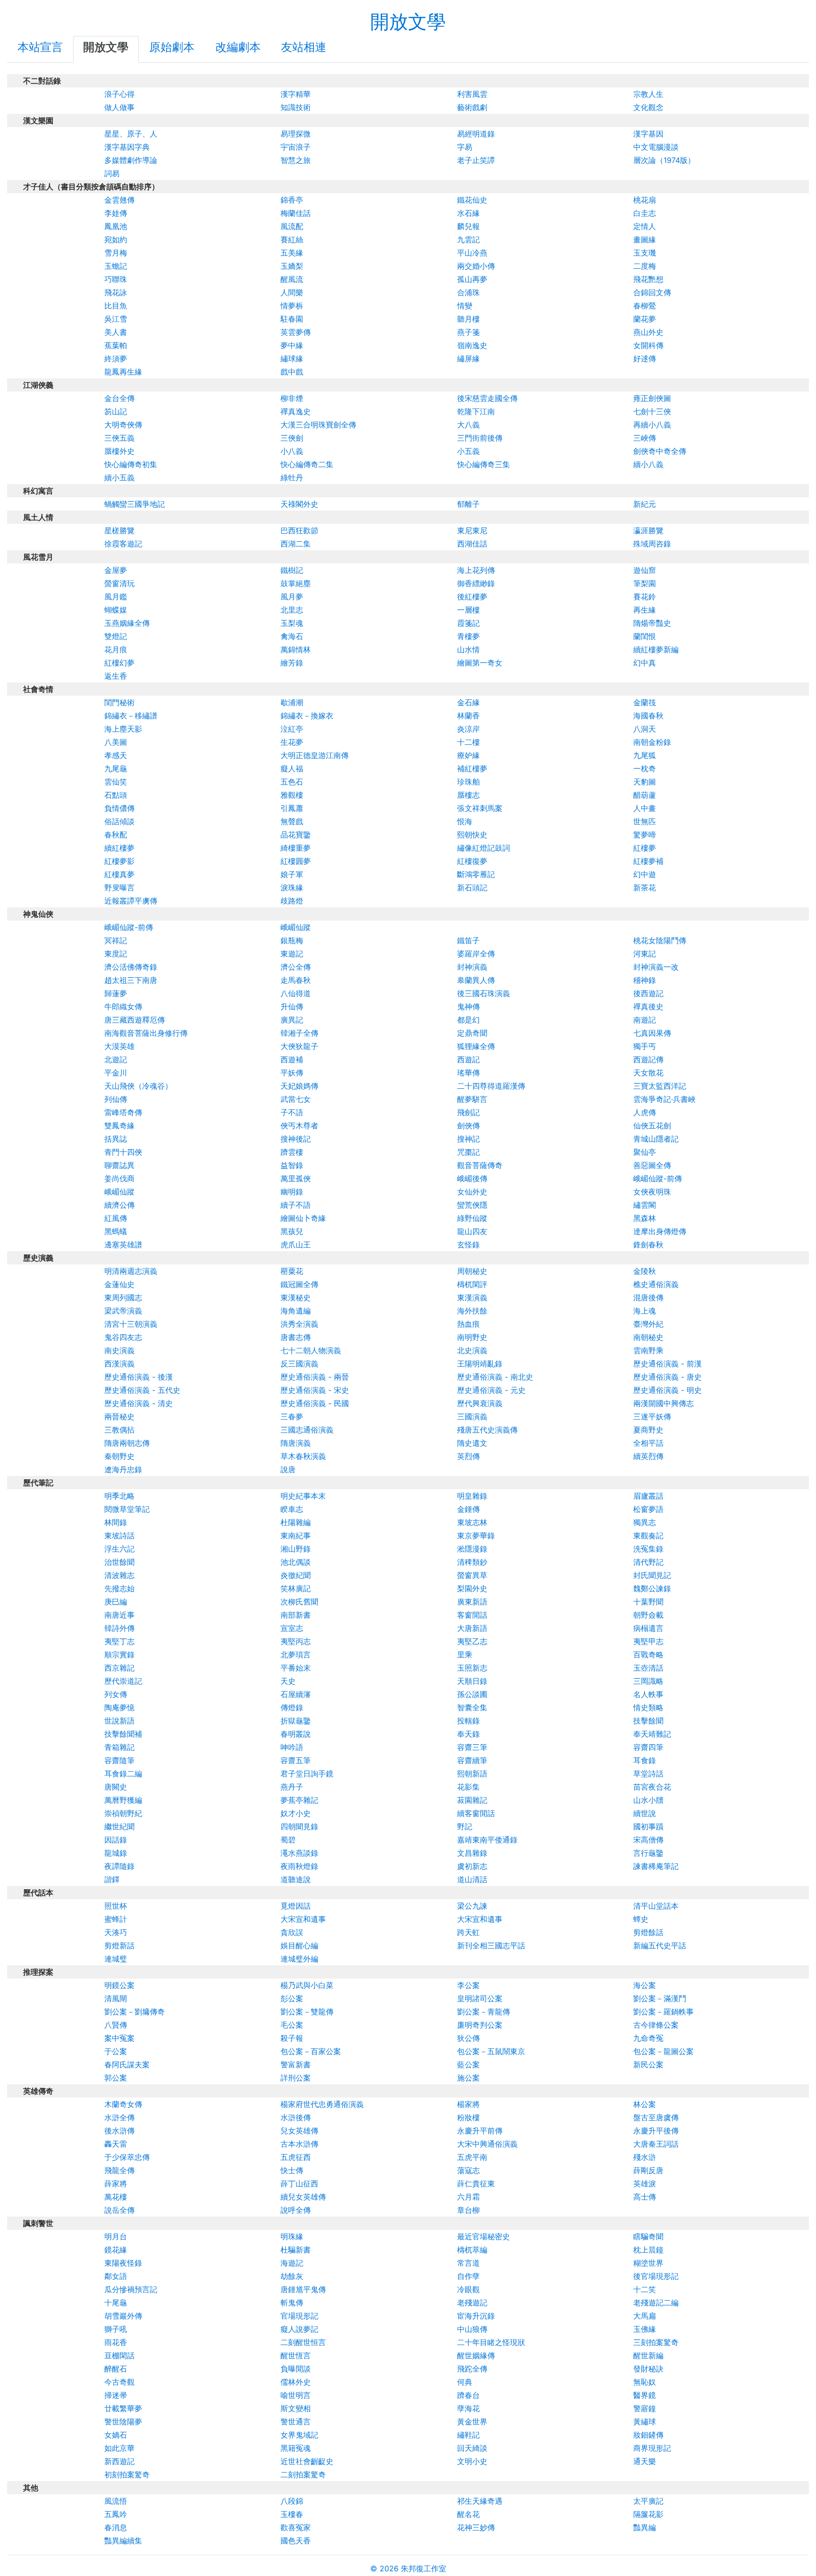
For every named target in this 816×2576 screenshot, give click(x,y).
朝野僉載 (648, 1615)
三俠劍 (292, 438)
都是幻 (468, 1020)
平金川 (116, 1073)
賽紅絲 (292, 239)
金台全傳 (119, 398)
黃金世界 (472, 2422)
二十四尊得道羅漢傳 (491, 1086)
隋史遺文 (472, 1443)
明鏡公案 (119, 1985)
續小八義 (648, 464)
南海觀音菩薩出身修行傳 (146, 1033)
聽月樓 (468, 319)
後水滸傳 (119, 2131)
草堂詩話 (648, 1774)
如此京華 (119, 2448)
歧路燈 (292, 901)
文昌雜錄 (472, 1853)
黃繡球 (645, 2422)
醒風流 (292, 279)
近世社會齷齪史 (307, 2461)
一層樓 (468, 610)
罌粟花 (292, 1271)
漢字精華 (296, 94)
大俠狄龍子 (299, 1046)
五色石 (292, 782)
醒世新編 (648, 2355)
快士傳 (292, 2170)
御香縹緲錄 (476, 583)
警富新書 (296, 2064)
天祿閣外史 (299, 504)
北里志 (292, 610)
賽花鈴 (645, 597)
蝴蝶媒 (116, 610)
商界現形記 (652, 2448)
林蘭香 (468, 716)
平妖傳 (292, 1073)
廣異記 (292, 1020)
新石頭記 (472, 887)
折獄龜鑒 (296, 1721)
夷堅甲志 (648, 1641)
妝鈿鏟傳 (648, 2435)
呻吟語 (292, 1747)
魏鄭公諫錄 (652, 1588)
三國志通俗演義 (307, 1430)
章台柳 (468, 2210)
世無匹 (645, 821)
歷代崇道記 (123, 1681)
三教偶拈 (119, 1430)
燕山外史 (648, 332)
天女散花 (648, 1073)
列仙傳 (116, 1099)
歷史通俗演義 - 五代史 (142, 1390)
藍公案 (468, 2064)
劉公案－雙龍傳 (307, 2012)
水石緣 (468, 213)
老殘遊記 (472, 2303)
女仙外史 (472, 1192)
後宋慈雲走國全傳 (487, 398)
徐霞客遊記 (123, 544)
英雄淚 (645, 2184)
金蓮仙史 (119, 1284)
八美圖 (116, 742)
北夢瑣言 (296, 1655)
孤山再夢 (472, 279)
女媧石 (116, 2435)
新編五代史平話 (660, 1945)
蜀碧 (288, 1840)
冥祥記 (116, 940)
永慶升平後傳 (656, 2131)
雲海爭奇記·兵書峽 (664, 1099)
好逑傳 (645, 358)
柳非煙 (292, 398)
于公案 (116, 2051)
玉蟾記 (116, 266)
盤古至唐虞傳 (656, 2117)
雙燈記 (116, 636)
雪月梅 (116, 253)
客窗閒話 (472, 1615)
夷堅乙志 (472, 1641)
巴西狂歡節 (299, 530)
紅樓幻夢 (119, 663)
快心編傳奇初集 (131, 464)
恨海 (465, 821)
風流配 (292, 226)
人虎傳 (645, 1112)
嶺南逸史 (472, 345)
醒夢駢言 (472, 1099)
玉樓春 (292, 2514)
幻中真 (645, 663)
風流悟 (116, 2501)
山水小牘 (648, 1800)
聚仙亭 (645, 1152)
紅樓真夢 (119, 874)
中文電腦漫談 (656, 147)
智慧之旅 (296, 160)
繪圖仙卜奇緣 (303, 1218)
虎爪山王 (296, 1245)
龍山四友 (472, 1231)
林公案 (645, 2104)
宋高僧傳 (648, 1840)
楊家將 (468, 2104)
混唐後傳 (648, 1297)
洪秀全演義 (299, 1324)
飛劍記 (468, 1112)
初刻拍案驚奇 (127, 2474)
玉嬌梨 (292, 266)
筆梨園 (645, 583)
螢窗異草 (472, 1575)
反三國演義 (299, 1364)
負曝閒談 (296, 2369)
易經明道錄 (476, 134)
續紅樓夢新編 (656, 649)
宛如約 (116, 239)
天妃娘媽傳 (299, 1086)
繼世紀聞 (119, 1826)
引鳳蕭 (292, 808)
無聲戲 (292, 821)
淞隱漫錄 (472, 1549)
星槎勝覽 (119, 530)
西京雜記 (119, 1668)
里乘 (465, 1655)
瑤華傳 (468, 1073)
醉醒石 (116, 2369)
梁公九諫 (472, 1906)
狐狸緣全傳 (476, 1046)
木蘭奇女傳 (123, 2104)
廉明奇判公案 (480, 2025)
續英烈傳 (648, 1456)
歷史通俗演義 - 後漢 (139, 1377)
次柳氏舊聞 (299, 1602)
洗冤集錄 (648, 1549)
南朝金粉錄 (652, 742)
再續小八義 (652, 425)
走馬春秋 (296, 980)
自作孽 (468, 2276)
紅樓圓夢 (296, 861)
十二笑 (645, 2289)
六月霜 (468, 2197)
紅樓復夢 (472, 861)
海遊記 (292, 2263)
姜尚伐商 (119, 1178)
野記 (465, 1826)
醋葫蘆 (645, 795)
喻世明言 (296, 2395)
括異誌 (116, 1139)
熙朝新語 (472, 1774)
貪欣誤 (292, 1932)
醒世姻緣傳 (476, 2355)
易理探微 (296, 134)
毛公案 (292, 2025)
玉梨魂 (292, 623)
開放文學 (408, 21)
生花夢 (292, 742)
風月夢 (292, 597)
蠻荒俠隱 (472, 1205)
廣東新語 (472, 1602)
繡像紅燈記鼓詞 (484, 848)
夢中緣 (292, 345)
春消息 (116, 2527)
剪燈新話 (119, 1945)
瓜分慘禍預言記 (131, 2289)
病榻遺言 (648, 1628)
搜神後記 (296, 1139)
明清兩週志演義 (131, 1271)
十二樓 (468, 742)
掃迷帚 (116, 2395)
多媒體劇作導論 (131, 160)
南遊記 (645, 1020)
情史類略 (648, 1707)
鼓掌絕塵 (296, 583)
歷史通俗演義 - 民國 (315, 1403)
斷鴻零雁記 (476, 874)
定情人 (645, 226)
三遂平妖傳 (652, 1416)
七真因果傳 (652, 1033)
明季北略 (119, 1496)
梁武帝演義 (123, 1311)
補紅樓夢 (472, 768)
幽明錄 (292, 1192)
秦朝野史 (119, 1456)
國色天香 (296, 2541)
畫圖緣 (645, 239)
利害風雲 (472, 94)
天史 (288, 1681)
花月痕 (116, 649)
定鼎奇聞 (472, 1033)
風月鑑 (116, 597)
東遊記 (292, 954)
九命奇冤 (648, 2038)
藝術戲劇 (472, 107)
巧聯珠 (116, 279)
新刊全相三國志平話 (491, 1945)
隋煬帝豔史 (652, 623)
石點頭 (116, 795)
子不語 (292, 1112)
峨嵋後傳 (472, 1178)
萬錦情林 (296, 649)
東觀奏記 (648, 1535)
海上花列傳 (476, 570)
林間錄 (116, 1522)
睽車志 (292, 1509)
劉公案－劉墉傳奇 (135, 2012)
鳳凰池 (116, 226)
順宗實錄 (119, 1655)
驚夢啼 (645, 835)
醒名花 (468, 2514)
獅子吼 (116, 2329)
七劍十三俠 (652, 411)
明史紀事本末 (303, 1496)
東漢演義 (472, 1297)
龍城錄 (116, 1853)
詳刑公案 (296, 2078)
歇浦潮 (292, 702)
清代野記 (648, 1562)
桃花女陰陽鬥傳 (660, 940)
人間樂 (292, 292)
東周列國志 (123, 1297)
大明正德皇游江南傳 (314, 755)
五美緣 (292, 253)
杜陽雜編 (296, 1522)
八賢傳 (116, 2025)
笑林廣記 (296, 1588)
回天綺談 (472, 2448)
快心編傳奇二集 (307, 464)
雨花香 (116, 2342)
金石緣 (468, 702)
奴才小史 (296, 1813)
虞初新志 (472, 1866)
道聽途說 (296, 1879)
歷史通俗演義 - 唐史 (667, 1377)
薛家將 (116, 2184)
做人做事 (119, 107)
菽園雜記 (472, 1800)
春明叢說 (296, 1734)
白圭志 (645, 213)
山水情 (468, 649)
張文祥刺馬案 (480, 808)
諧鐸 (112, 1879)
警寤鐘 (645, 2408)
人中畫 (645, 808)
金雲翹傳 (119, 200)
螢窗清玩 (119, 583)
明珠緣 (292, 2236)
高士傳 (645, 2197)
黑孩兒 (292, 1231)
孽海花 (468, 2408)
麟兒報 (468, 226)
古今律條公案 (656, 2025)
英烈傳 (468, 1456)
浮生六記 (119, 1549)
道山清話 (472, 1879)
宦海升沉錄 (476, 2316)
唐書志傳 (296, 1337)
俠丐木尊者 (299, 1126)
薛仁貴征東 (476, 2184)
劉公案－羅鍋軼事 (663, 2012)
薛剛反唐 (648, 2170)
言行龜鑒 (648, 1853)
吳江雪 (116, 319)
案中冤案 (119, 2038)
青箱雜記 (119, 1747)
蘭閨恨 (645, 636)
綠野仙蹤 (472, 1218)
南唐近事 (119, 1615)
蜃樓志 (468, 795)
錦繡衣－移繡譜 (131, 716)
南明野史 (472, 1337)
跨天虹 (468, 1932)
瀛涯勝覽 (648, 530)
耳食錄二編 (123, 1774)
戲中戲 (292, 372)
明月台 (116, 2236)
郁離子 (468, 504)
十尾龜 (116, 2303)
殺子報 (292, 2038)
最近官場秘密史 (484, 2236)
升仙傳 (292, 1007)
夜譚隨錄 (119, 1866)
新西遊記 (119, 2461)
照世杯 (116, 1906)
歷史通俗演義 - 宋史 (315, 1390)
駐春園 (292, 319)
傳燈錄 (292, 1707)
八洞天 (645, 729)
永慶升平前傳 (480, 2131)
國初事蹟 (648, 1826)
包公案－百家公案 (311, 2051)
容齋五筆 (296, 1760)
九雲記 (468, 239)
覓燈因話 (296, 1906)
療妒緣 (468, 755)
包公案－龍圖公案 (663, 2051)
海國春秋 (648, 716)
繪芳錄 (292, 663)
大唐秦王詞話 (656, 2144)
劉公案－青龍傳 (484, 2012)
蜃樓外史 (119, 451)
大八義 (468, 425)
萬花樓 (116, 2197)
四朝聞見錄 (299, 1826)
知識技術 (296, 107)
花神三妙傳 (476, 2527)
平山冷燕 (472, 253)
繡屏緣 (468, 358)
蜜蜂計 (116, 1919)
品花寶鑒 (296, 835)
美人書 (116, 332)
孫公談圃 (472, 1694)
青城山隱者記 (656, 1139)
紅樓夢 (645, 848)
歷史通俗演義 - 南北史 (495, 1377)
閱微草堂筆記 (127, 1509)
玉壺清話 (648, 1668)
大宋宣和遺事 (303, 1919)
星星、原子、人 (131, 134)
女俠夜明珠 (652, 1192)
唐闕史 (116, 1787)
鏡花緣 (116, 2250)
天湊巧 (116, 1932)
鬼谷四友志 (123, 1337)
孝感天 (116, 755)
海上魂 (645, 1311)
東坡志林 (472, 1522)
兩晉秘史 (119, 1416)
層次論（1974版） (664, 160)
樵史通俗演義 (656, 1284)
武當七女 (296, 1099)
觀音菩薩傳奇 (480, 1165)
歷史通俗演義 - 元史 (491, 1390)
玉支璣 (645, 253)
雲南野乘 (648, 1350)
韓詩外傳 (119, 1628)
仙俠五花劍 (652, 1126)
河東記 (645, 954)
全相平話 (648, 1443)
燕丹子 (292, 1787)
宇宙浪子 (296, 147)
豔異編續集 (123, 2541)
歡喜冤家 (296, 2527)
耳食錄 (645, 1760)
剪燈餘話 (648, 1932)
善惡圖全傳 (652, 1165)
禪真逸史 (296, 411)
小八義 (292, 451)
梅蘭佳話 (296, 213)
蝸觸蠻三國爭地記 (135, 504)
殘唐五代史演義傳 (487, 1430)
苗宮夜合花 (652, 1787)
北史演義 (472, 1350)
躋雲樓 (292, 1152)
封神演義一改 (656, 967)
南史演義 (119, 1350)
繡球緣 (292, 358)
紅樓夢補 (648, 861)
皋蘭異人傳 (476, 980)
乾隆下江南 (476, 411)
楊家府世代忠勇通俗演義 (322, 2104)
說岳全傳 (119, 2210)
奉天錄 (468, 1734)
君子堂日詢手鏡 (307, 1774)
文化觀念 (648, 107)
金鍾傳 (468, 1509)
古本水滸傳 (299, 2144)
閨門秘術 (119, 702)
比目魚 (116, 306)
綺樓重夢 (296, 848)
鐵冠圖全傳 (299, 1284)
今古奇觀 (119, 2382)
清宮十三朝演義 (131, 1324)
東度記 (116, 954)
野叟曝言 (119, 887)
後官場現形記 (656, 2276)
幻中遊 (645, 874)
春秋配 (116, 835)
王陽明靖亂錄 (480, 1364)
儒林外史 (296, 2382)
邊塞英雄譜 (123, 1245)
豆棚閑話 (119, 2355)
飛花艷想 (648, 279)
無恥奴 (645, 2382)
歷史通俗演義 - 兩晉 (315, 1377)
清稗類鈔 (472, 1562)
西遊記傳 (648, 1059)
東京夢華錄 (476, 1535)
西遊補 (292, 1059)
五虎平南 (472, 2157)
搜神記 (468, 1139)
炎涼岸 (468, 729)
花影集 (468, 1787)
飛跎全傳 (472, 2369)
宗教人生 (648, 94)
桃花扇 (645, 200)
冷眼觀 (468, 2289)
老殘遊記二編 (656, 2303)
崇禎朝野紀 (123, 1813)
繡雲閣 (645, 1205)
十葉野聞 (648, 1602)
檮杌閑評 (472, 1284)
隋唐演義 (296, 1443)
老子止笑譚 (476, 160)
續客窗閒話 (476, 1813)
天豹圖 (645, 782)
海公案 (645, 1985)
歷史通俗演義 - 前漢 (667, 1364)
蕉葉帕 (116, 345)
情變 (465, 306)
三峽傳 (645, 438)
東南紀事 (296, 1535)
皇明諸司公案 (480, 1998)
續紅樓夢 (119, 848)
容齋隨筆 (119, 1760)
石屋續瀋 (296, 1694)
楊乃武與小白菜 (307, 1985)
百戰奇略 (648, 1655)
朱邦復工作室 (424, 2568)
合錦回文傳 (652, 292)
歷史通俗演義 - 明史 (667, 1390)
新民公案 (648, 2064)
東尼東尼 (472, 530)
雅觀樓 (292, 795)
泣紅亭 (292, 729)
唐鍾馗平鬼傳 (303, 2289)
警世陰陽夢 (123, 2422)
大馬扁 (645, 2316)
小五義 (468, 451)
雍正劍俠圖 (652, 398)
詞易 (112, 173)
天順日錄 (472, 1681)
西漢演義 (119, 1364)
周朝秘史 (472, 1271)
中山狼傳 (472, 2329)
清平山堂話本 (656, 1906)
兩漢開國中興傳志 (663, 1403)
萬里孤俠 (296, 1178)
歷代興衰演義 (480, 1403)
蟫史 (641, 1919)
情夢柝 (292, 306)
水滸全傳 (119, 2117)
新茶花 (645, 887)
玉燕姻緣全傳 (127, 623)
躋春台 (468, 2395)
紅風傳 (116, 1218)
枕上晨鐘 (648, 2250)
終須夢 (116, 358)
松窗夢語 (648, 1509)
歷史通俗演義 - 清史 (139, 1403)
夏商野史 (648, 1430)
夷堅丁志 (119, 1641)
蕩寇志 (468, 2170)
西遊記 (468, 1059)
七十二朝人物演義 (311, 1350)
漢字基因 (648, 134)
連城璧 (116, 1959)
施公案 (468, 2078)
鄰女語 (116, 2276)
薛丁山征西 (299, 2184)
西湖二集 (296, 544)
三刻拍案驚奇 (656, 2342)
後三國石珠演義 (484, 993)
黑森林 (645, 1218)
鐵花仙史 (472, 200)
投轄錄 (468, 1721)
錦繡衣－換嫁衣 (307, 716)
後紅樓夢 (472, 597)
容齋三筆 (472, 1747)
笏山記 (116, 411)
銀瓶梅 (292, 940)
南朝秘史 (648, 1337)
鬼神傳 (468, 1007)
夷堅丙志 (296, 1641)
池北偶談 (296, 1562)
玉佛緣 (645, 2329)
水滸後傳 (296, 2117)
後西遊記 (648, 993)
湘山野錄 (296, 1549)
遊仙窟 (645, 570)
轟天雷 (116, 2144)
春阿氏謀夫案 (127, 2064)
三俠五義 (119, 438)
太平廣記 (648, 2501)
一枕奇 (645, 768)
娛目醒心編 (299, 1945)
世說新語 (119, 1721)
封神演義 (472, 967)
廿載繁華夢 (123, 2408)
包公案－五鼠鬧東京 (491, 2051)
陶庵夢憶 (119, 1707)
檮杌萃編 (472, 2250)
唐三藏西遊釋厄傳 (135, 1020)
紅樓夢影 (119, 861)
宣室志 (292, 1628)
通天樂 (645, 2461)
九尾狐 (645, 755)
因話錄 (116, 1840)
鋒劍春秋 (648, 1245)
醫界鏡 (645, 2395)
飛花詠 (116, 292)
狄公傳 (468, 2038)
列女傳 (116, 1694)
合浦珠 (468, 292)
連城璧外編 (299, 1959)
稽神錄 (645, 980)
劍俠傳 (468, 1126)
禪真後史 (648, 1007)
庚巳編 (116, 1602)
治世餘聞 (119, 1562)
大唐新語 (472, 1628)
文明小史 (472, 2461)
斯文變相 (296, 2408)
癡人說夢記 (299, 2329)
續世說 (645, 1813)
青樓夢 (468, 636)
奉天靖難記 (652, 1734)
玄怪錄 (468, 1245)
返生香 (116, 676)
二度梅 (645, 266)
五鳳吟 (116, 2514)
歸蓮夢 (116, 993)
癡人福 (292, 768)
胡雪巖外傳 (123, 2316)
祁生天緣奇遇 (480, 2501)
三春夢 (292, 1416)
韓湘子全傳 (299, 1033)
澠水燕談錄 (299, 1853)
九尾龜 (116, 768)
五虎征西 (296, 2157)
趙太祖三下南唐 (131, 980)
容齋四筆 (648, 1747)
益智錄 (292, 1165)
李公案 (468, 1985)
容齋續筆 (472, 1760)
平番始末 (296, 1668)
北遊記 (116, 1059)
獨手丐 (645, 1046)
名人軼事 (648, 1694)
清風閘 (116, 1998)
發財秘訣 (648, 2369)
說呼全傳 (296, 2210)
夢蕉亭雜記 (299, 1800)
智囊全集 (472, 1707)
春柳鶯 (645, 306)
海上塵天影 (123, 729)
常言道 (468, 2263)
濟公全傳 (296, 967)
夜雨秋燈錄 (299, 1866)
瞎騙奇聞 (648, 2236)
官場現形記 (299, 2316)
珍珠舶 (468, 782)
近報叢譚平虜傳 (131, 901)
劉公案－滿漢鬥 (660, 1998)
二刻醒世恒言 (303, 2342)
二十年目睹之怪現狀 (491, 2342)
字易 (465, 147)
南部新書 (296, 1615)
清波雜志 (119, 1575)
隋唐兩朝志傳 (127, 1443)
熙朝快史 (472, 835)
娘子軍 (292, 874)
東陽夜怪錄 (123, 2263)
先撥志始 (119, 1588)
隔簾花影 (648, 2514)
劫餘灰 (292, 2276)
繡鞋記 (468, 2435)
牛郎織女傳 (123, 1007)
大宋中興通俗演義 (487, 2144)
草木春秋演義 (303, 1456)
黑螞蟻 (116, 1231)
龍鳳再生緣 (123, 372)
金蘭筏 (645, 702)
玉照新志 (472, 1668)
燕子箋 (468, 332)
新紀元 (645, 504)
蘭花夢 (645, 319)
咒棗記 (468, 1152)
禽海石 (292, 636)
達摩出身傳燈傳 (660, 1231)
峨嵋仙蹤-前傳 (129, 927)
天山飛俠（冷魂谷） (138, 1086)
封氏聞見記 (652, 1575)
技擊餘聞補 (123, 1734)
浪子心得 (119, 94)
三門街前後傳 (480, 438)
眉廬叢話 (648, 1496)
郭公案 (116, 2078)
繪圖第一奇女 (480, 663)
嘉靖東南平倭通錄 (487, 1840)
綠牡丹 (292, 478)
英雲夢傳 (296, 332)
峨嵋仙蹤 (296, 927)
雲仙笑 (116, 782)
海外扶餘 (472, 1311)
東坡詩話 (119, 1535)
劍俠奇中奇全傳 (660, 451)
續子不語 (296, 1205)
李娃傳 (116, 213)
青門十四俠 (123, 1152)
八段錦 (292, 2501)
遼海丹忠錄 (123, 1469)
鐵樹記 (292, 570)
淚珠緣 (292, 887)
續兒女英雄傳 (303, 2197)
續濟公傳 (119, 1205)
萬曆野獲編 (123, 1800)
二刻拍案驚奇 (303, 2474)
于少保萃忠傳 (127, 2157)
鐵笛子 (468, 940)
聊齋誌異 (119, 1165)
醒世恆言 (296, 2355)
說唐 (288, 1469)
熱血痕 (468, 1324)
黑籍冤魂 (296, 2448)
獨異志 (645, 1522)
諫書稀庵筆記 (656, 1866)
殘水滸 (645, 2157)
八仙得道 (296, 993)
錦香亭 (292, 200)
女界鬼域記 (299, 2435)
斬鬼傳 (292, 2303)
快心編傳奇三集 (484, 464)
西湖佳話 (472, 544)
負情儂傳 (119, 808)
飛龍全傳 (119, 2170)
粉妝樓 (468, 2117)
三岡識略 (648, 1681)
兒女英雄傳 (299, 2131)
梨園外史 (472, 1588)
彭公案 (292, 1998)
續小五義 (119, 478)
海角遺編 (296, 1311)
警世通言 (296, 2422)
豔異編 (645, 2527)
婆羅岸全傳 (476, 954)
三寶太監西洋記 (660, 1086)
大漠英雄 (119, 1046)
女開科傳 (648, 345)
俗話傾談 (119, 821)
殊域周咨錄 (652, 544)
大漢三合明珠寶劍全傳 (318, 425)
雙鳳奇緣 (119, 1126)
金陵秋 (645, 1271)
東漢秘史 (296, 1297)
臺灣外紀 (648, 1324)
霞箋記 (468, 623)
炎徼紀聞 (296, 1575)
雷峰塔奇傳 (123, 1112)
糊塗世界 (648, 2263)
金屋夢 (116, 570)
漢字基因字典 (127, 147)
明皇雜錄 (472, 1496)
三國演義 (472, 1416)
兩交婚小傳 (476, 266)
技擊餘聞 (648, 1721)
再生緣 (645, 610)
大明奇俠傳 (123, 425)
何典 (465, 2382)
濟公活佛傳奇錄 (131, 967)
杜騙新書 (296, 2250)
